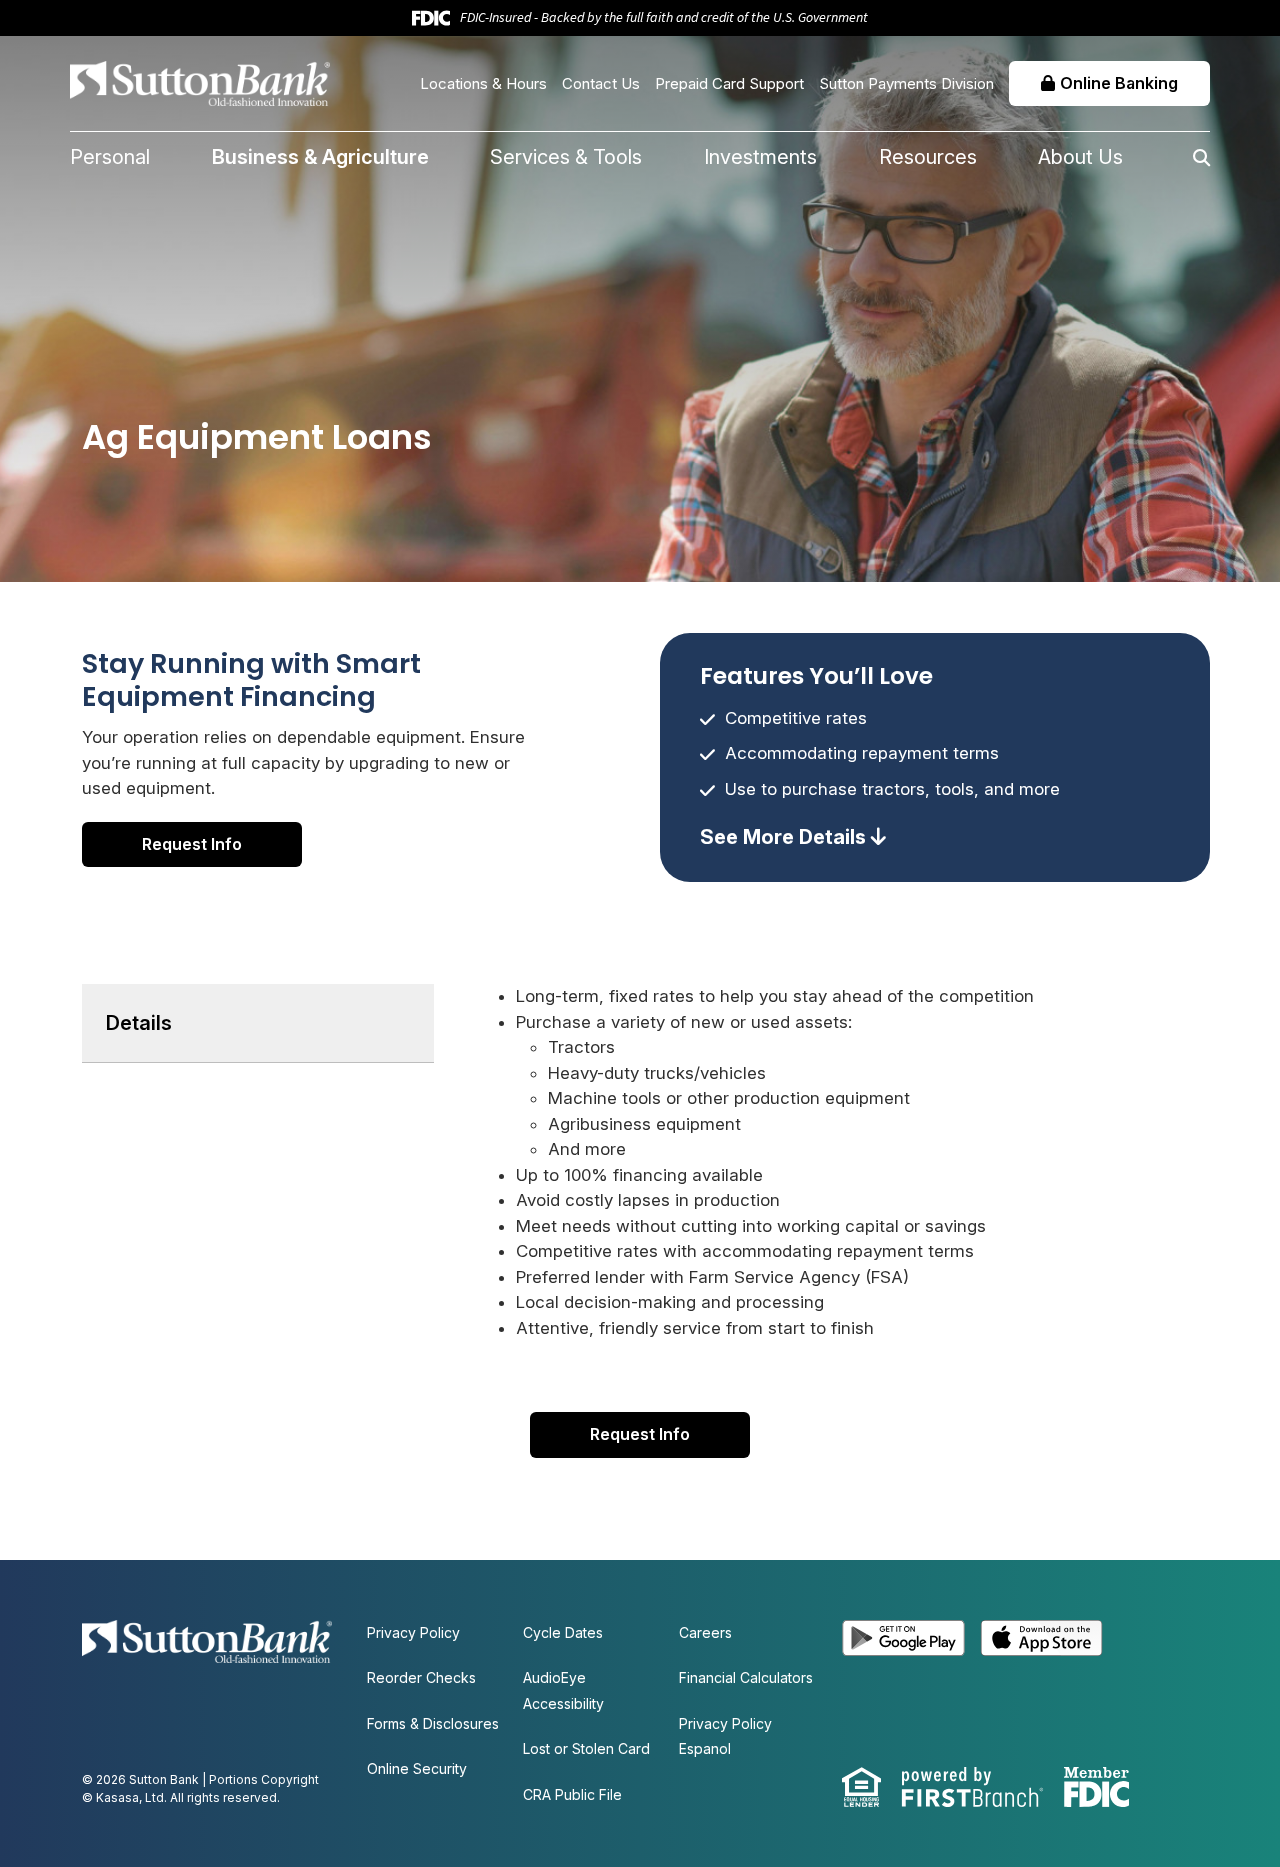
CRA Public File (572, 1794)
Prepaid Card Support (729, 83)
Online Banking (1119, 83)
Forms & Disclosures (433, 1723)
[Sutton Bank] (200, 82)
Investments (760, 157)
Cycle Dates (563, 1632)
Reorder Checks (421, 1677)
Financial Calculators (746, 1677)
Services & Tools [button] (566, 157)
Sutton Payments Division (906, 83)
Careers (705, 1632)
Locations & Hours (483, 83)
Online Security (417, 1768)
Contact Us (601, 83)
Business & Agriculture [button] (320, 157)
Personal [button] (110, 157)
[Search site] (1166, 157)
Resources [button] (928, 157)
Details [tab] (139, 1023)
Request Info (192, 844)
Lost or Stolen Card (586, 1748)
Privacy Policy (413, 1632)
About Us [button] (1080, 157)
